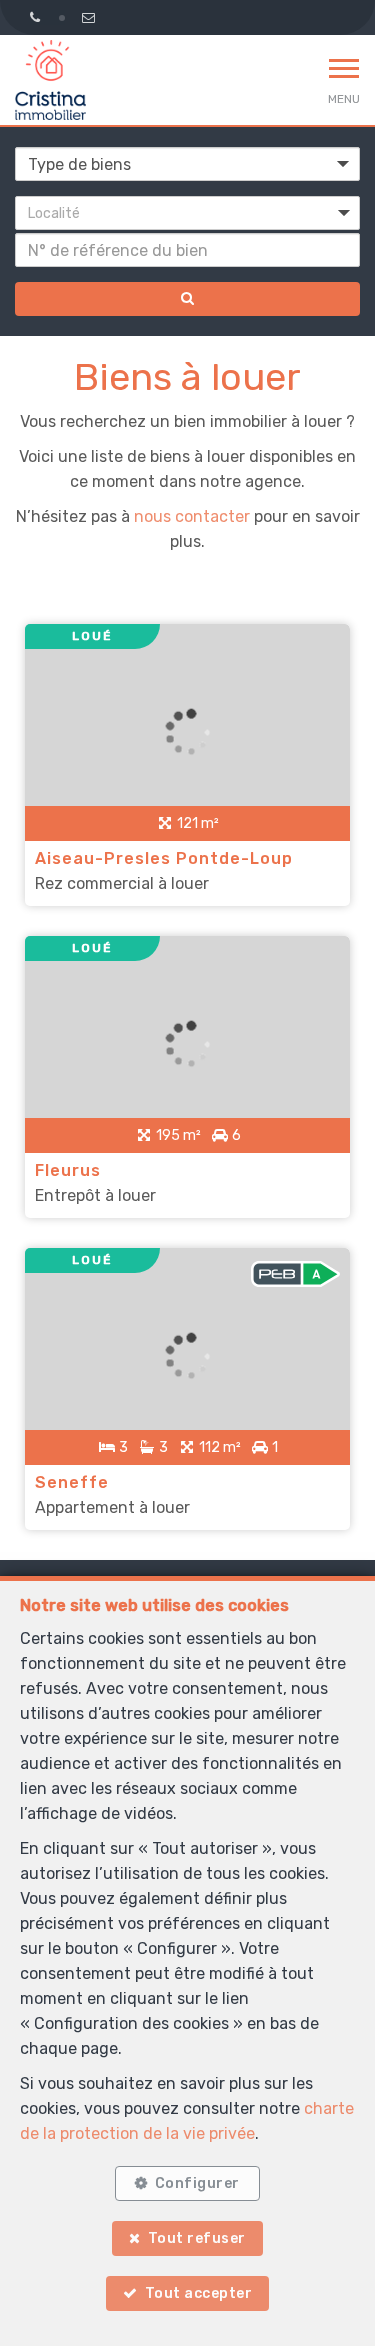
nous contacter (192, 516)
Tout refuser (197, 2238)
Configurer (197, 2183)
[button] (187, 213)
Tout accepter (199, 2293)
